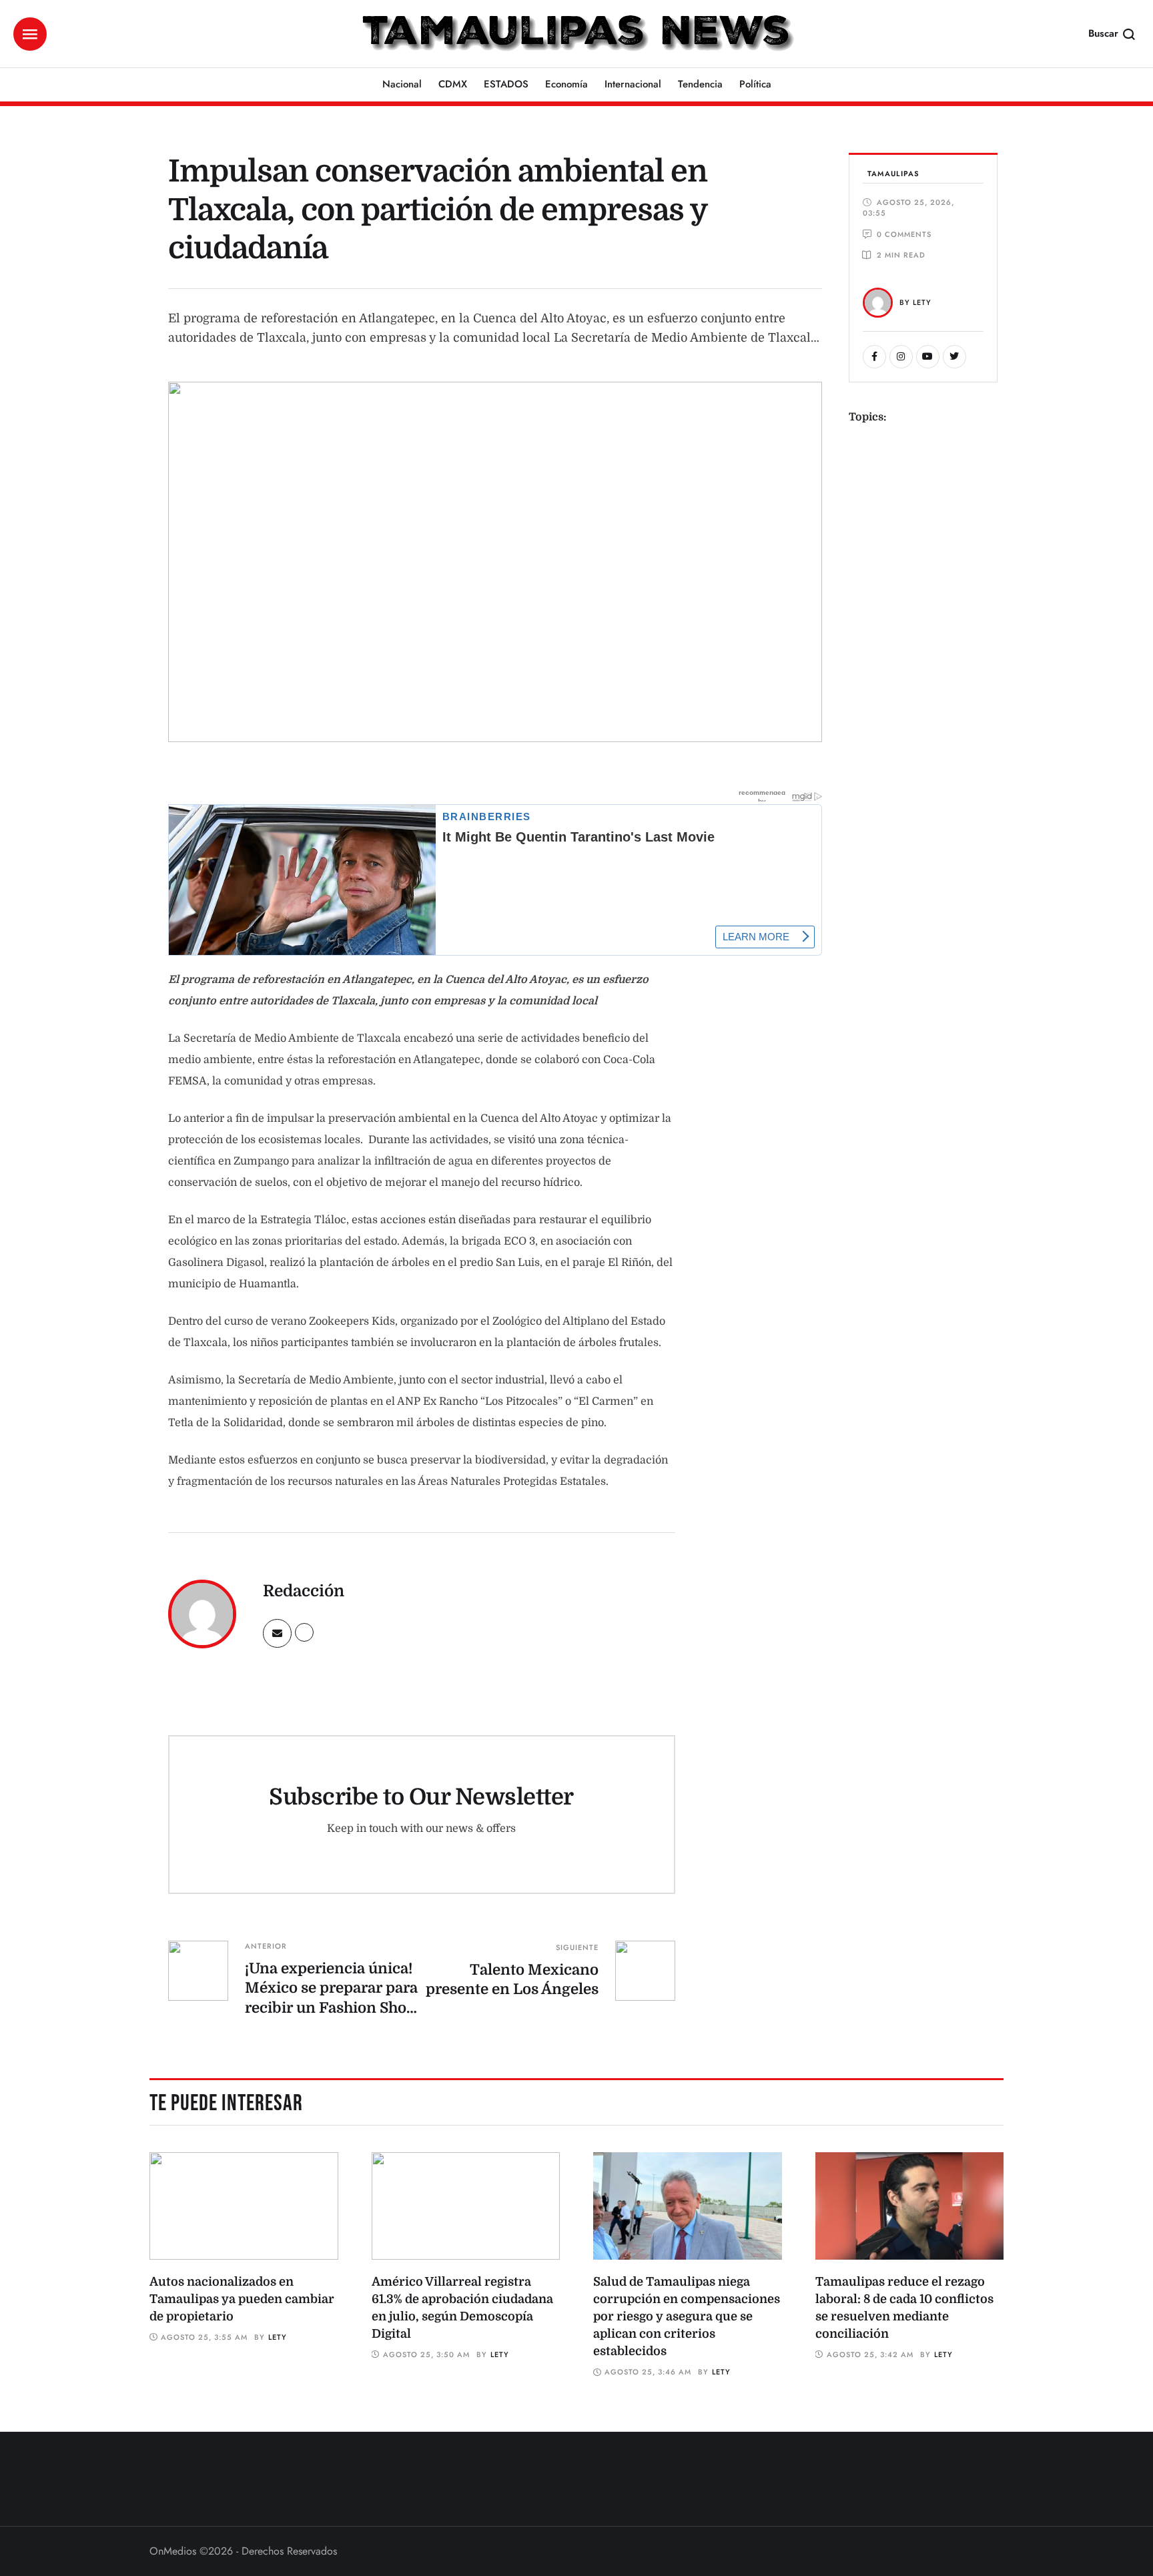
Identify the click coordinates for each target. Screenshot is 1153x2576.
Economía (566, 84)
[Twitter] (954, 357)
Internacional (633, 84)
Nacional (402, 84)
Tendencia (700, 84)
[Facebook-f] (874, 357)
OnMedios (173, 2551)
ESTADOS (506, 84)
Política (755, 84)
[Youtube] (928, 357)
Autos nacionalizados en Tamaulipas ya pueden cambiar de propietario (242, 2299)
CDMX (453, 84)
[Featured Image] (244, 2206)
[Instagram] (901, 357)
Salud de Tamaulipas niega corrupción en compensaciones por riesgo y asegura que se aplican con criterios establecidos (687, 2316)
